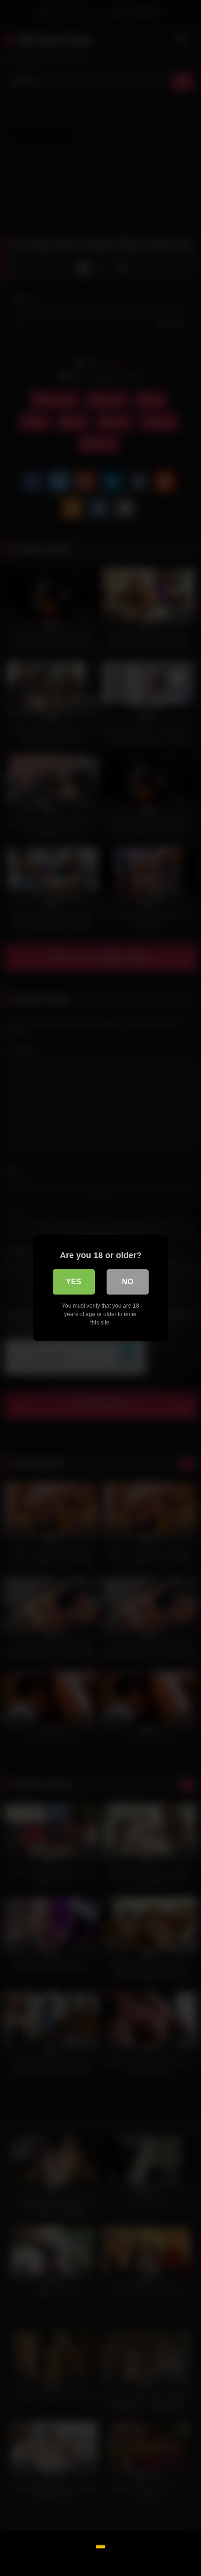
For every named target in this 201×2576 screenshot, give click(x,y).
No (128, 1282)
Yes (74, 1282)
